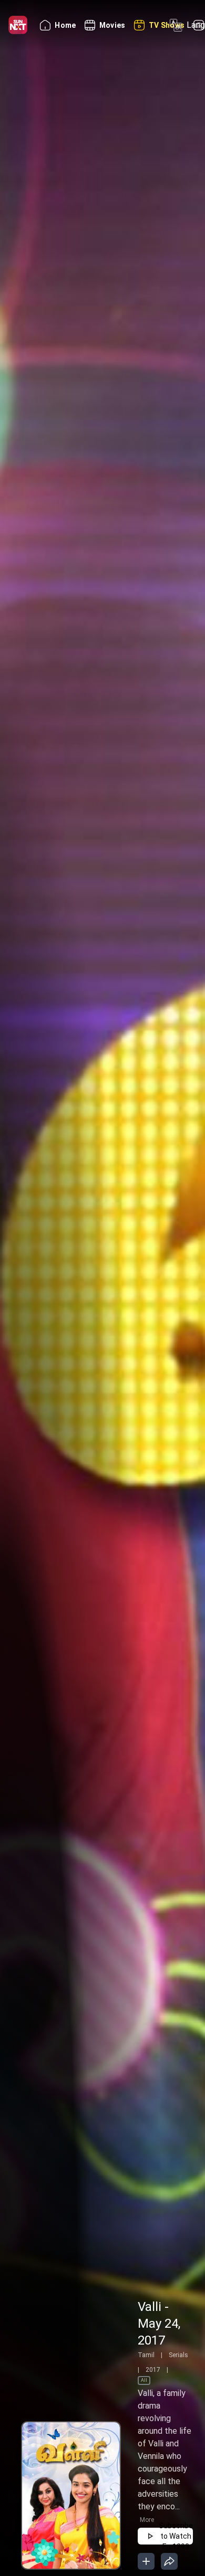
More (147, 2520)
